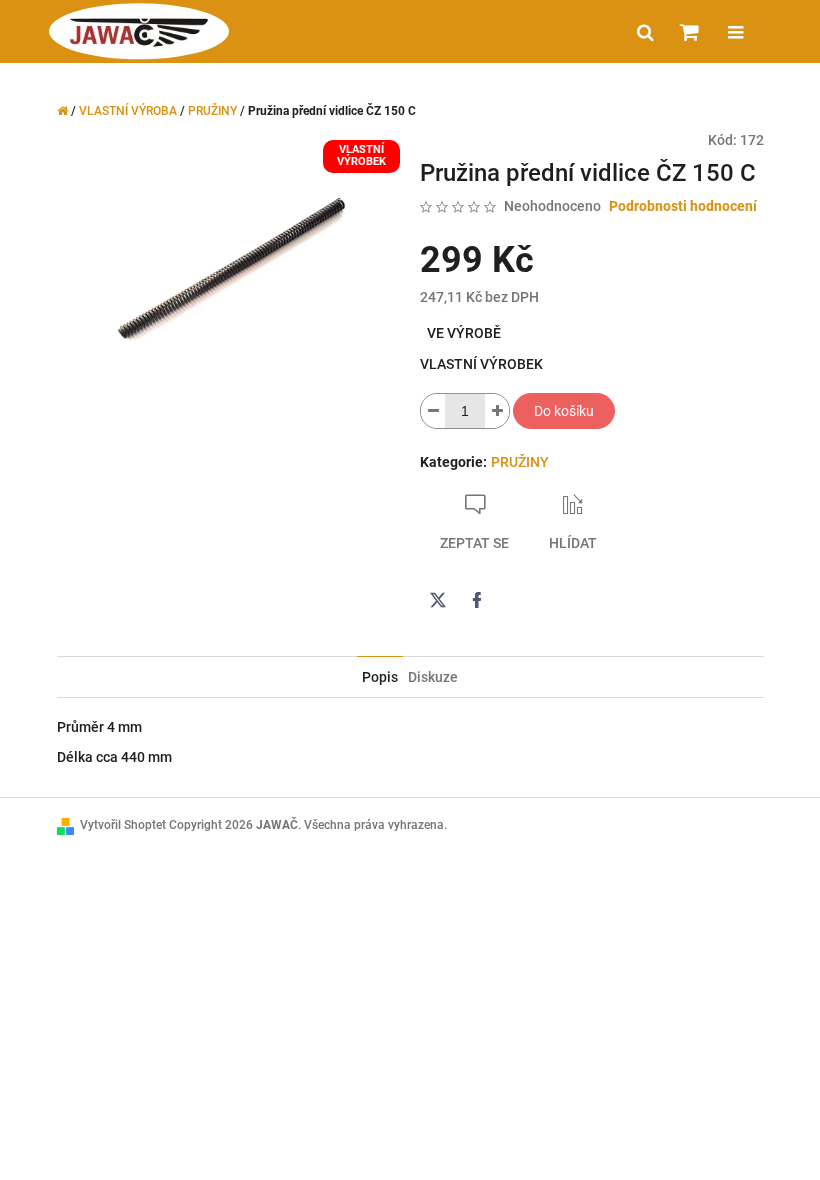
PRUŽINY (520, 462)
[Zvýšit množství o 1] (497, 411)
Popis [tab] (380, 677)
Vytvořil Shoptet (123, 825)
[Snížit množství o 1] (433, 411)
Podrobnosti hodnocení (683, 206)
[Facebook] (477, 600)
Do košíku (564, 411)
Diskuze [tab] (433, 677)
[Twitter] (438, 600)
